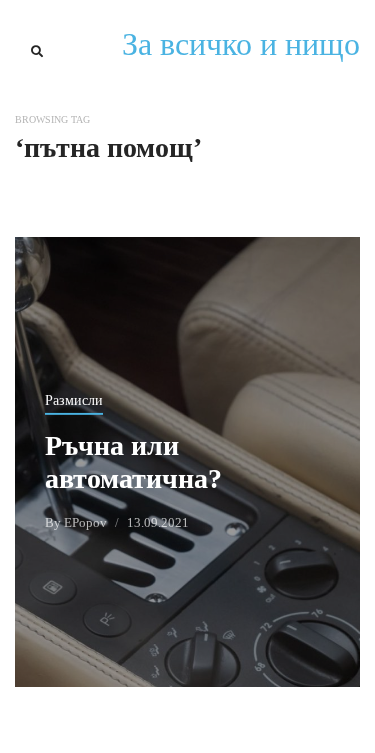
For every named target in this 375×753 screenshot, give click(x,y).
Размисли (74, 400)
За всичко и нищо (241, 44)
